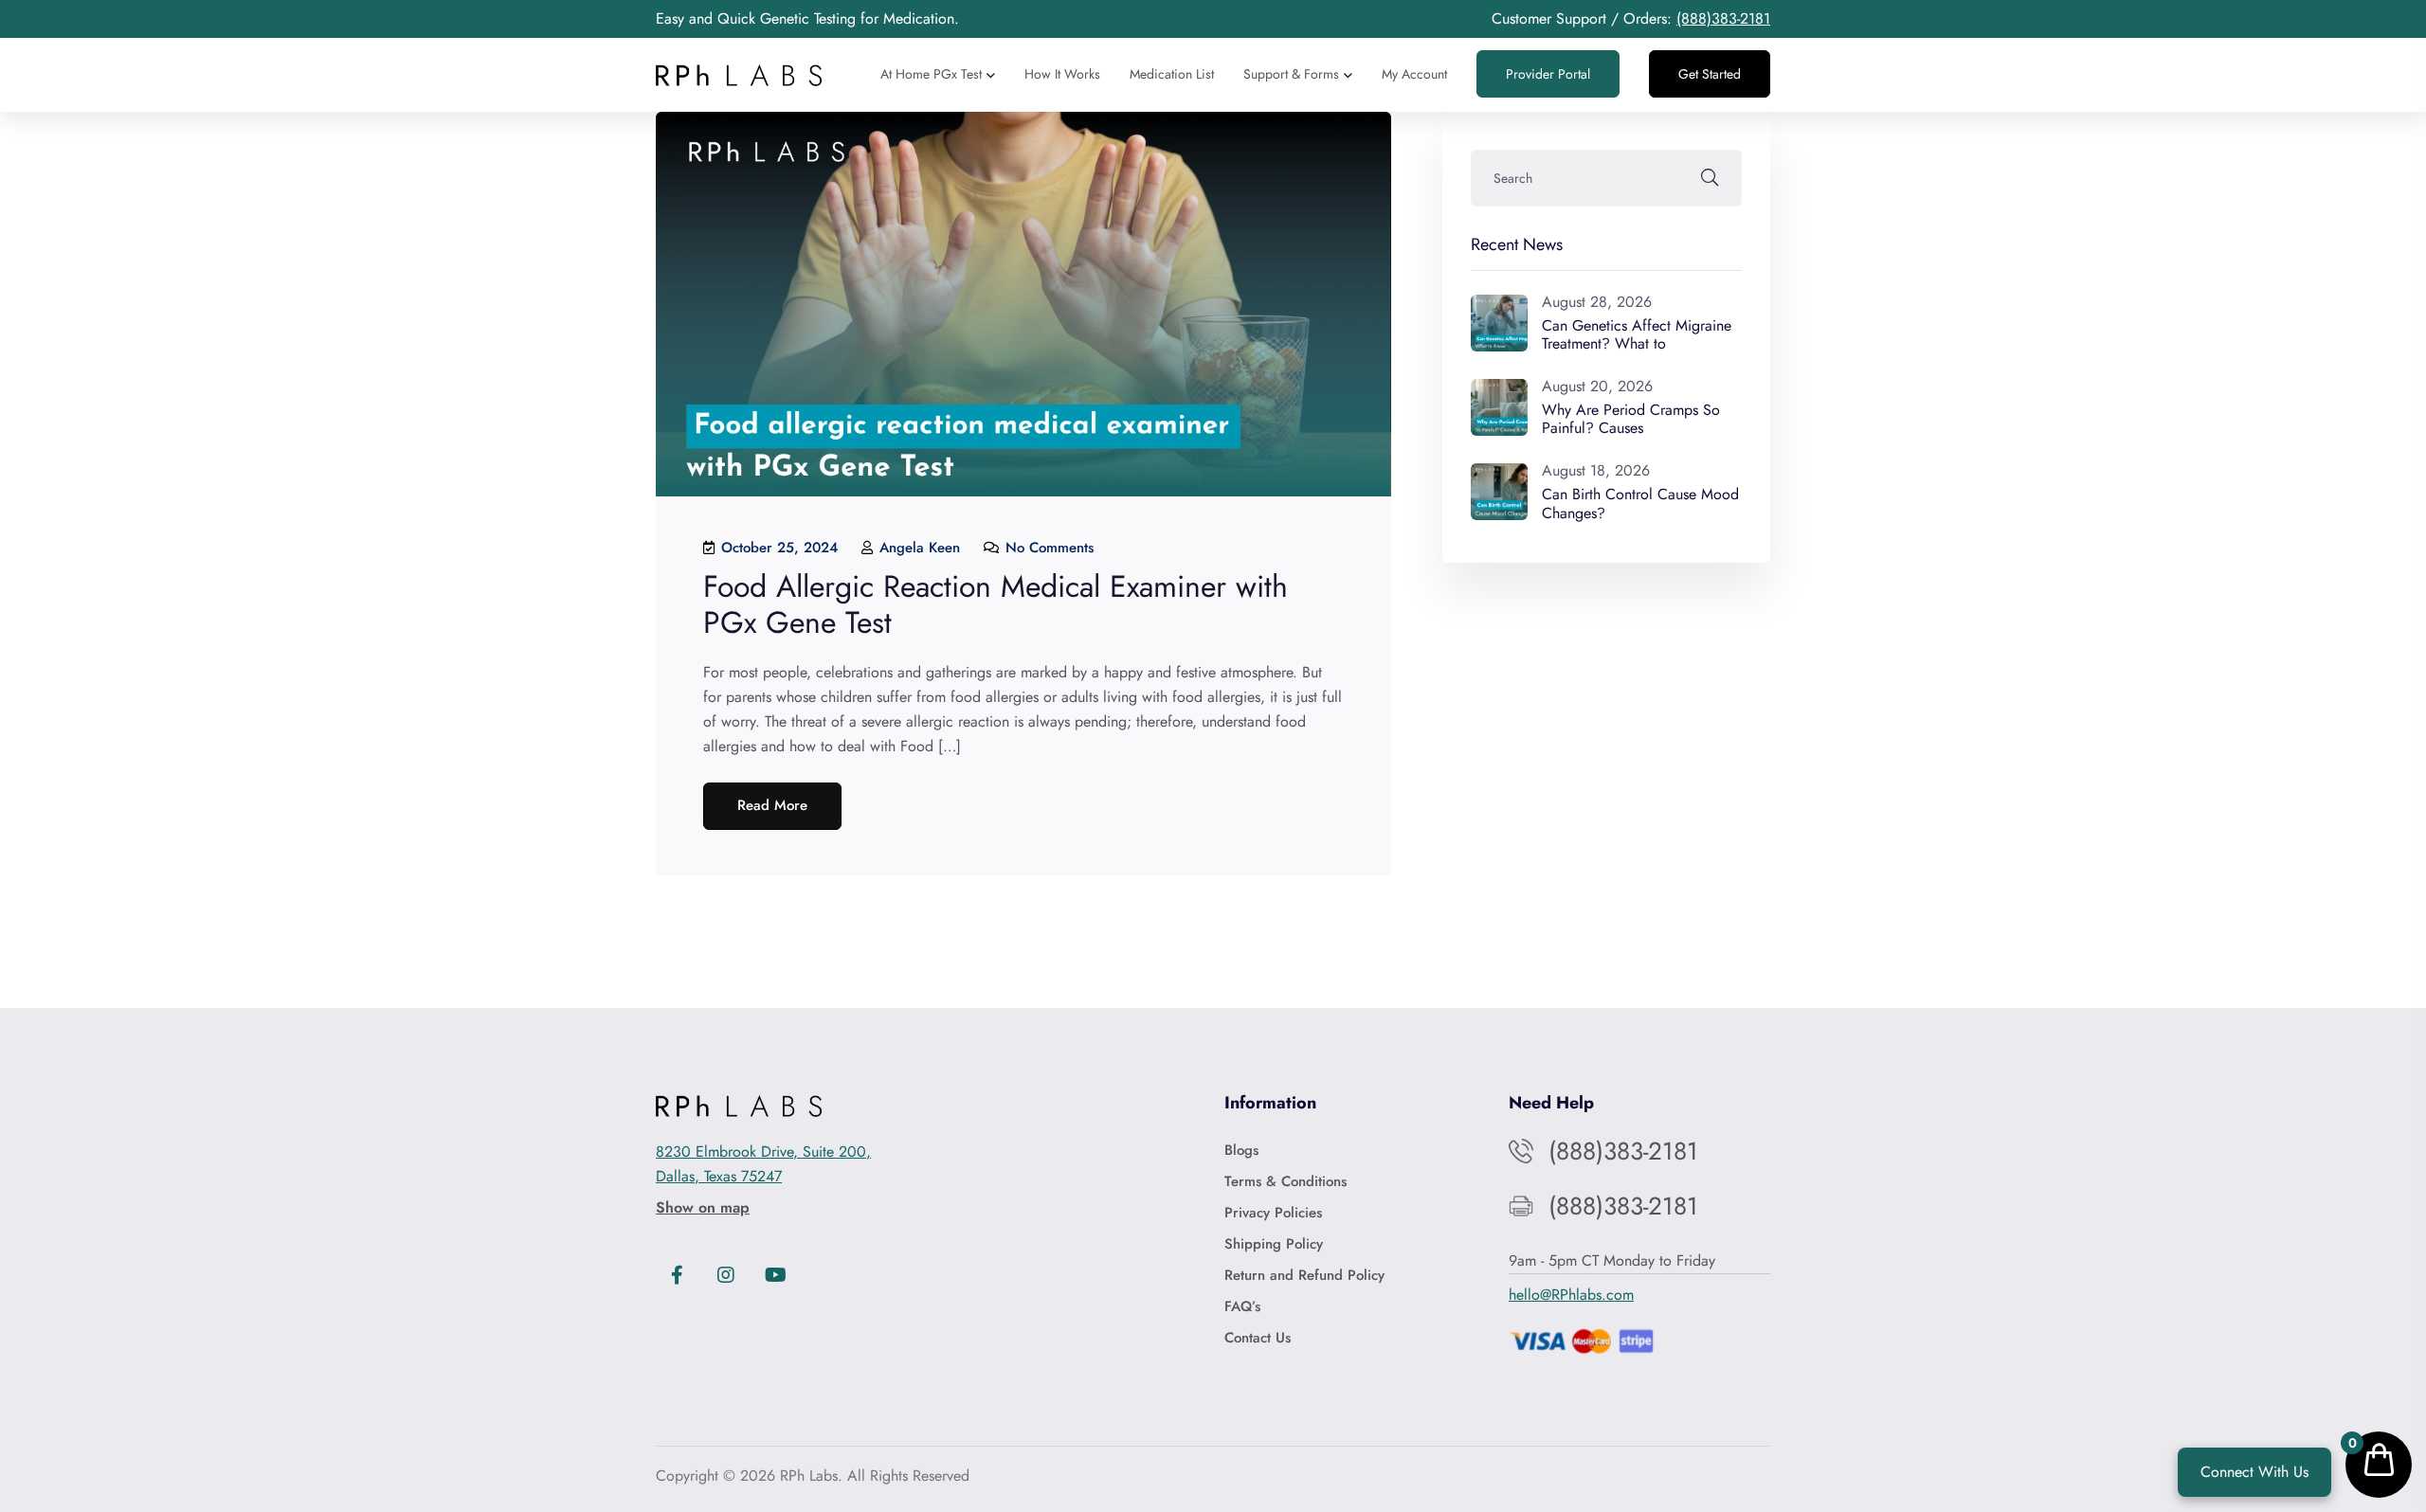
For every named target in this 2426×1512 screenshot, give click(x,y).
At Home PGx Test (931, 74)
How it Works (1062, 74)
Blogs (1241, 1150)
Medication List (1172, 74)
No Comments (1047, 548)
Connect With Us (2254, 1472)
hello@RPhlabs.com (1571, 1295)
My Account (1414, 74)
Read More (772, 805)
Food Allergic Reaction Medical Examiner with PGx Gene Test (996, 604)
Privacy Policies (1273, 1213)
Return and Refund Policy (1304, 1275)
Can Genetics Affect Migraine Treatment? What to (1637, 334)
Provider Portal (1548, 74)
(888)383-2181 (1723, 18)
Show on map (703, 1207)
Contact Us (1258, 1338)
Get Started (1710, 74)
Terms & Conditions (1285, 1181)
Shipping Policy (1274, 1244)
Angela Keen (917, 548)
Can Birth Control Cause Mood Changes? (1640, 503)
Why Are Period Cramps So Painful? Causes (1631, 419)
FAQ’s (1242, 1306)
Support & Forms (1291, 74)
